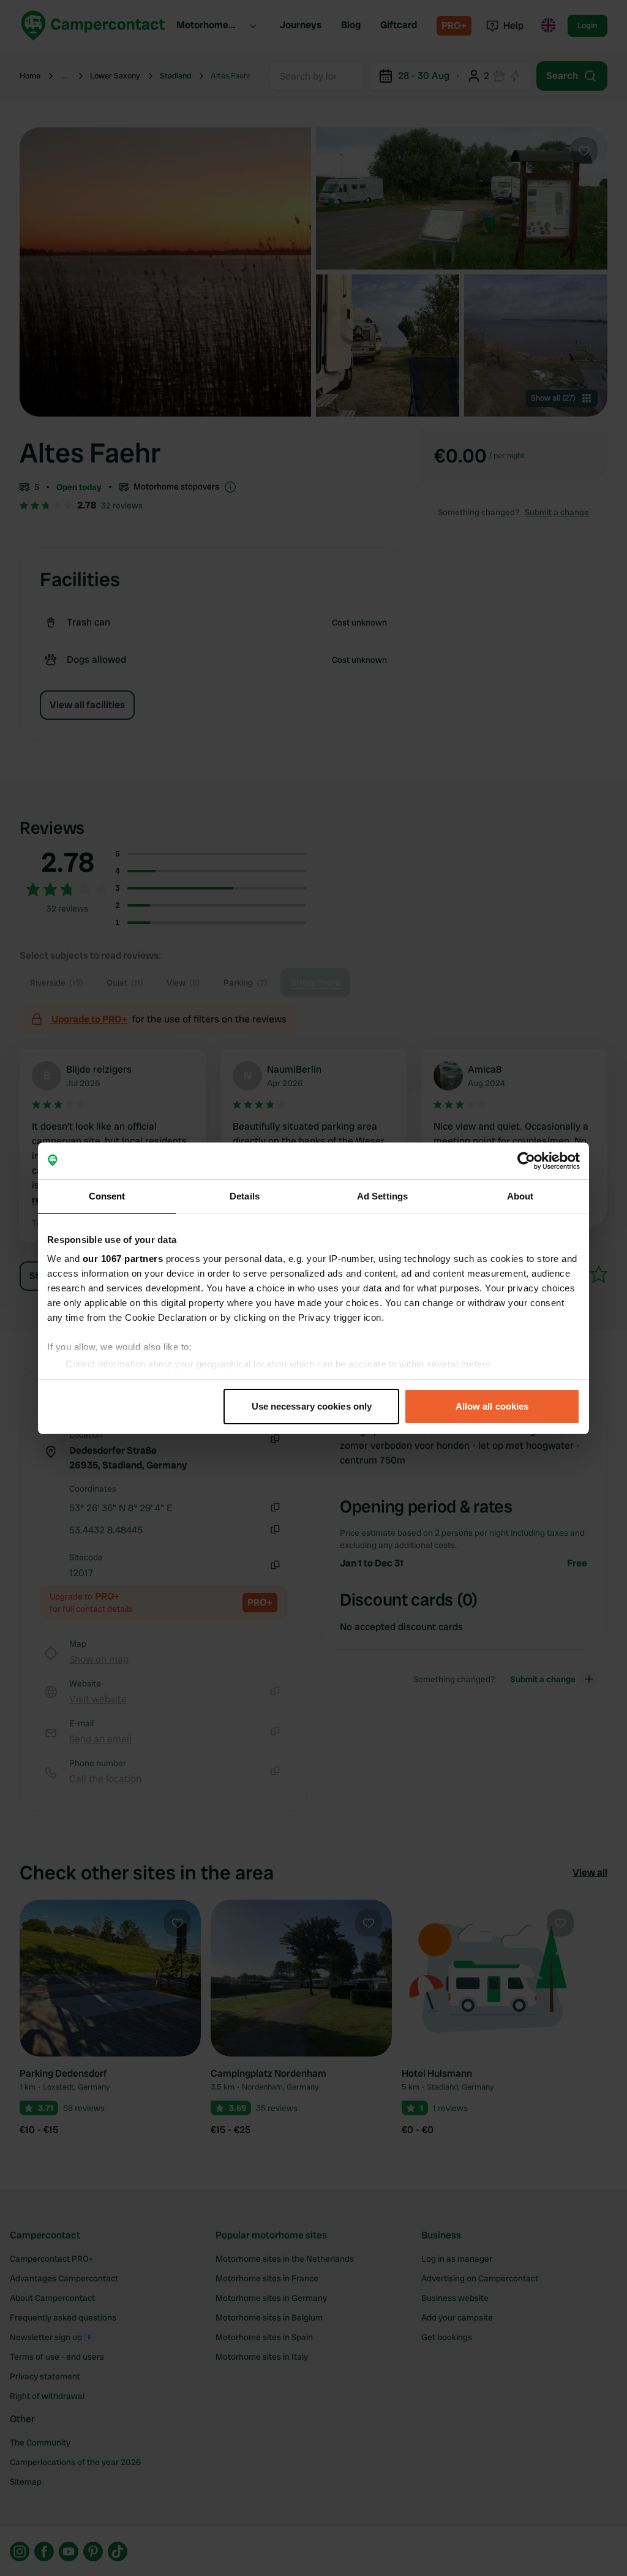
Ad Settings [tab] (382, 1196)
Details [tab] (245, 1196)
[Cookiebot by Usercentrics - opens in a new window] (526, 1161)
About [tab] (520, 1196)
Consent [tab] (107, 1196)
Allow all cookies (492, 1406)
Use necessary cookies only (312, 1406)
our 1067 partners (123, 1259)
